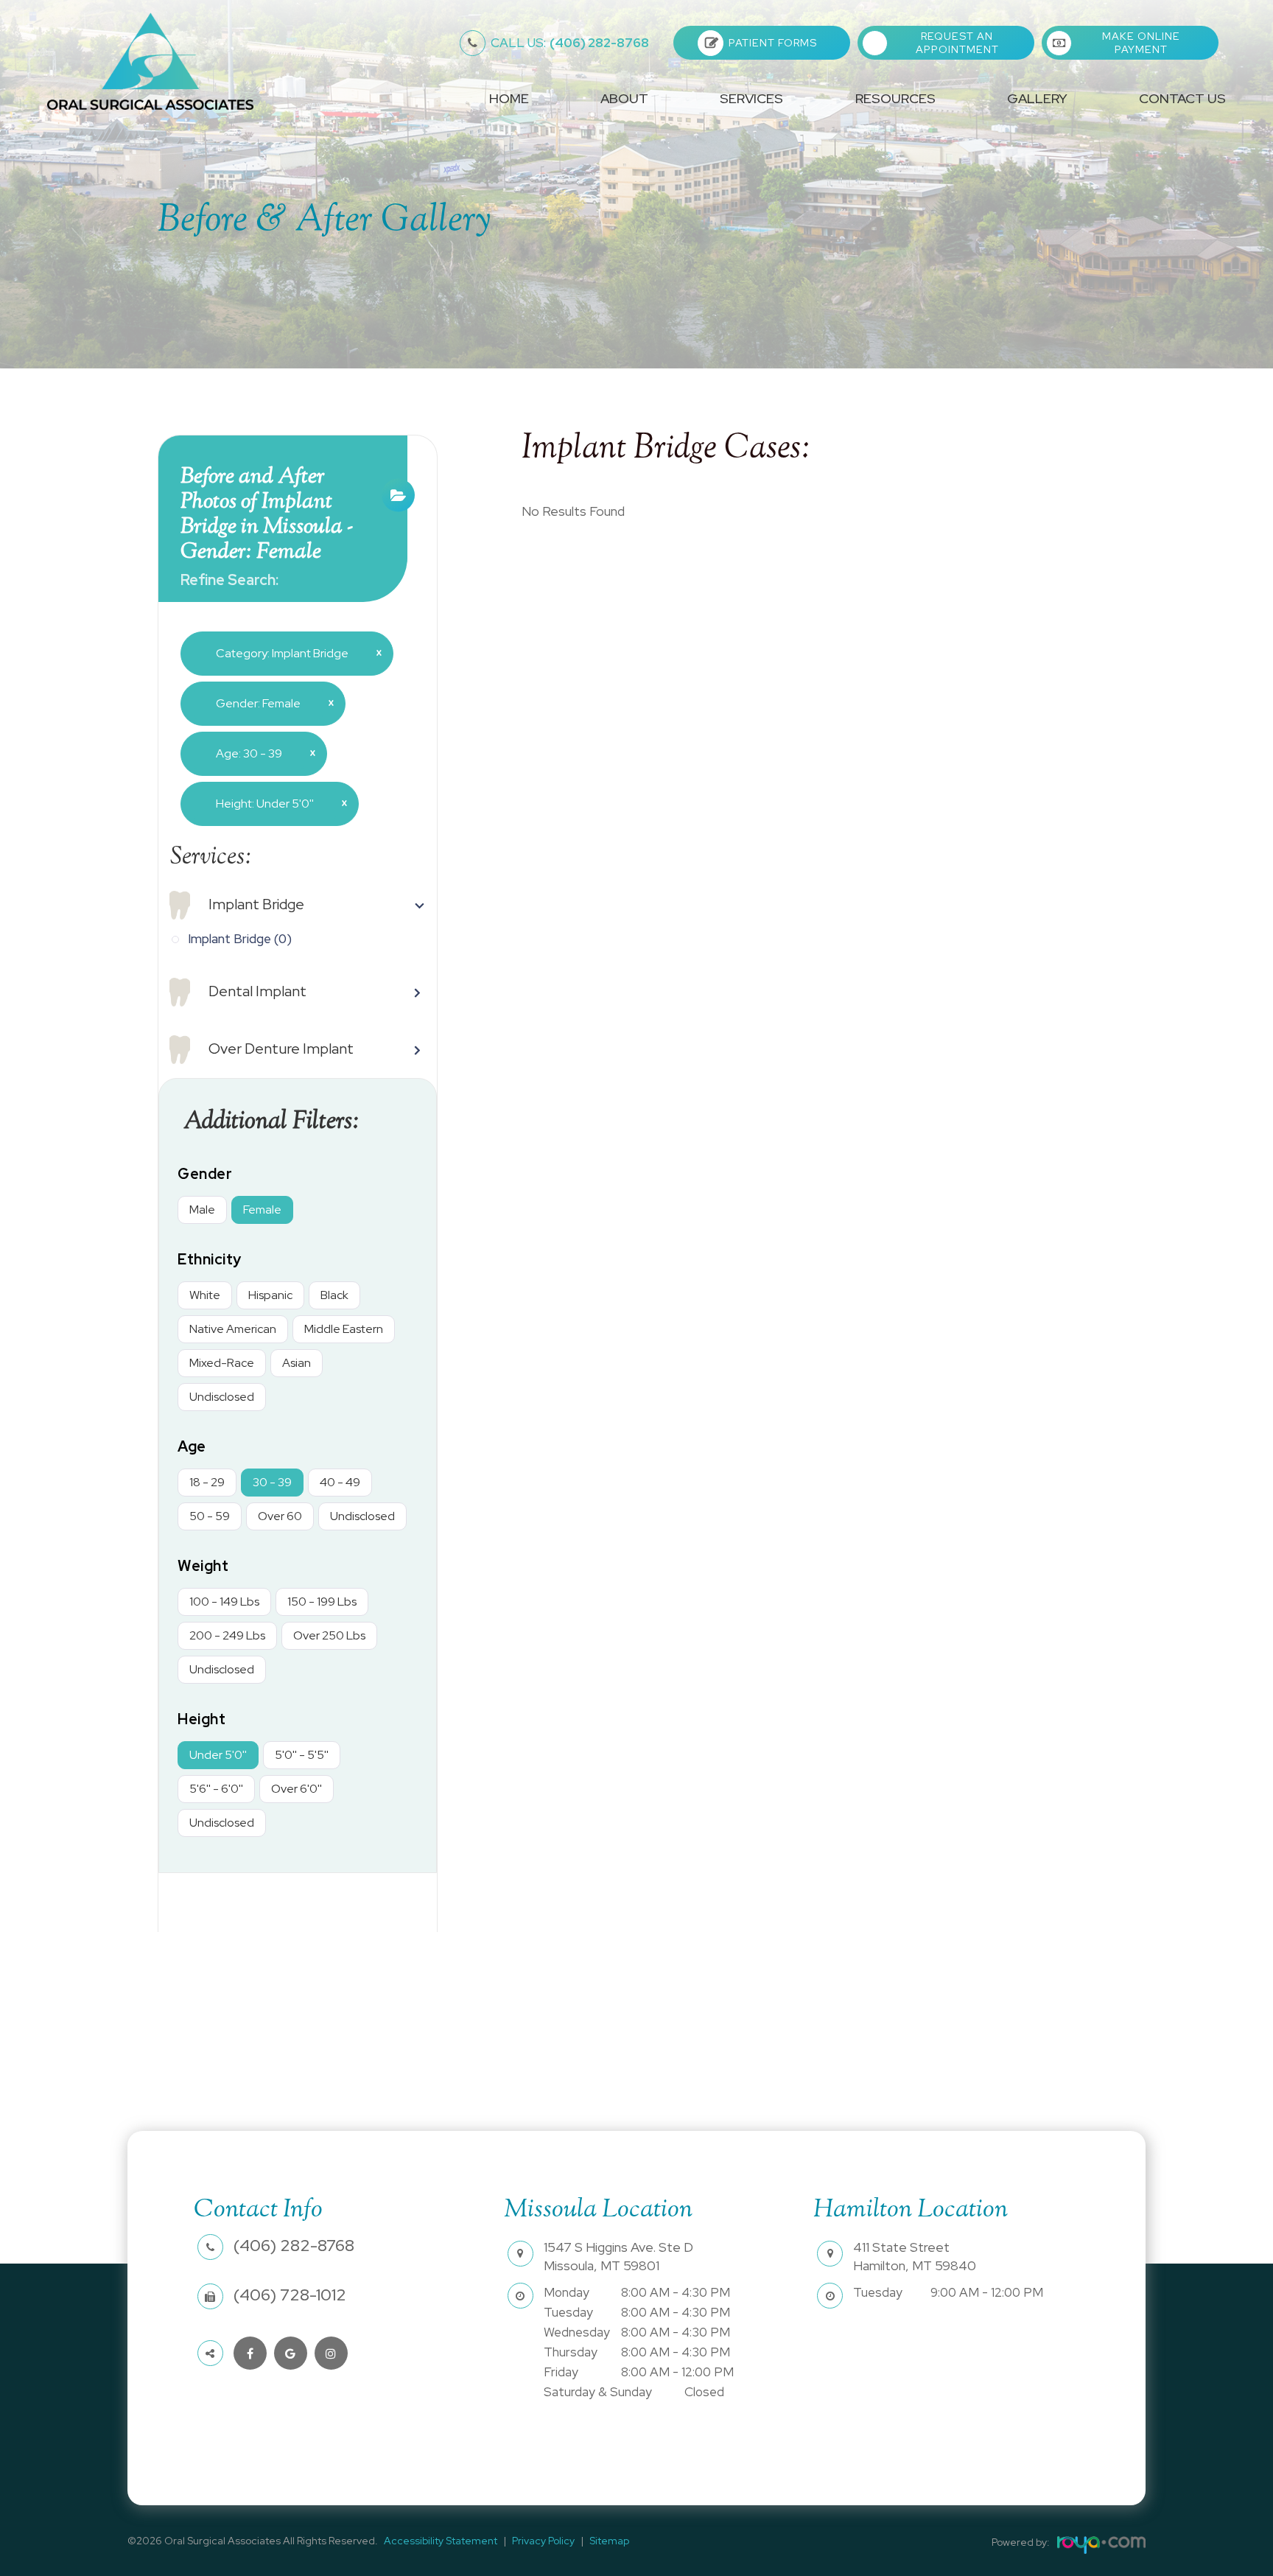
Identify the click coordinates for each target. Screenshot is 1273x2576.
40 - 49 (340, 1482)
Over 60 (280, 1516)
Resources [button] (895, 99)
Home (509, 99)
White (205, 1295)
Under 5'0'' (218, 1755)
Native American (233, 1329)
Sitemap (609, 2541)
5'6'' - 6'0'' (216, 1789)
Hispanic (270, 1295)
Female (262, 1210)
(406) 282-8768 (570, 43)
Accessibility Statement (441, 2541)
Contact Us (1182, 99)
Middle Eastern (344, 1329)
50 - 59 (210, 1516)
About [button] (624, 99)
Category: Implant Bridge (293, 653)
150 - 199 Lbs (322, 1602)
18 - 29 (207, 1482)
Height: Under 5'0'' (276, 803)
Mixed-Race (222, 1363)
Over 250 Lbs (329, 1635)
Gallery (1037, 99)
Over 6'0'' (297, 1789)
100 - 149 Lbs (224, 1602)
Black (334, 1295)
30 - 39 (272, 1482)
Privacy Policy (543, 2541)
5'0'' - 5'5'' (302, 1755)
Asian (297, 1363)
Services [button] (751, 99)
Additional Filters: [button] (271, 1122)
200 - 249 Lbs (227, 1635)
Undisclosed (222, 1397)
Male (202, 1210)
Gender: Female (269, 703)
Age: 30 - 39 (260, 753)
